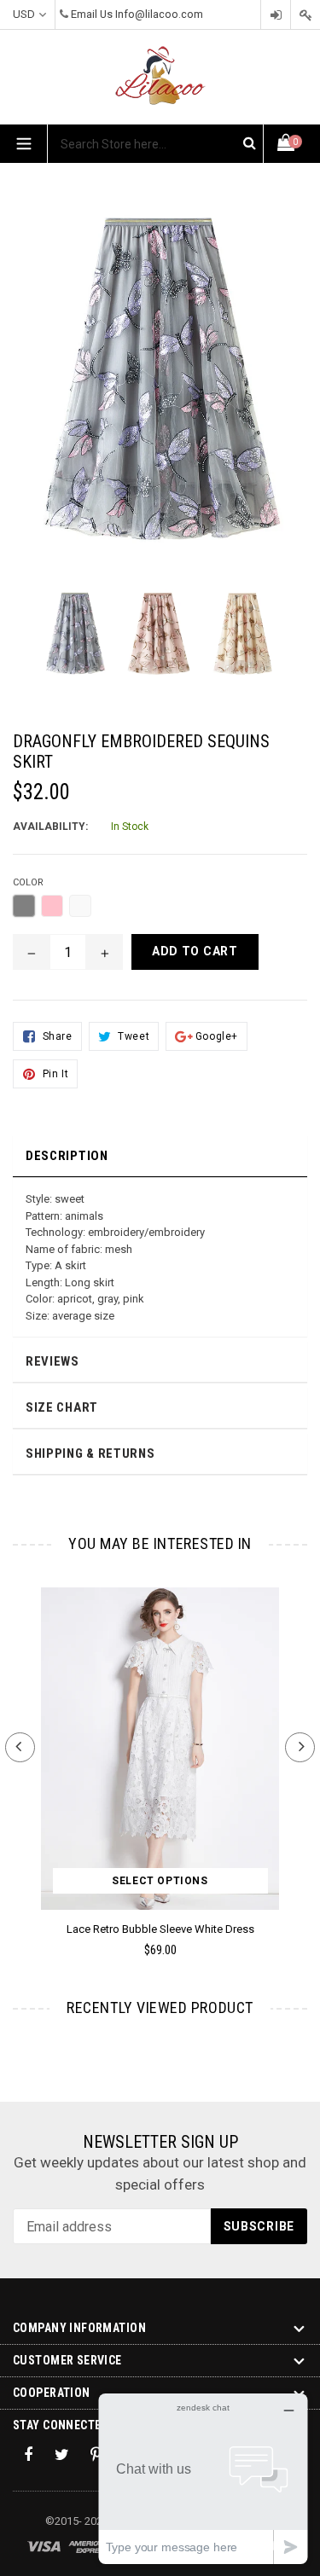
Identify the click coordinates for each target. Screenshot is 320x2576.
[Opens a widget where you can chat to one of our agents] (203, 2478)
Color (28, 882)
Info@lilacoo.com (159, 14)
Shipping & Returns (90, 1453)
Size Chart (62, 1407)
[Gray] (24, 906)
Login (276, 15)
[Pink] (52, 906)
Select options (160, 1881)
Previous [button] (20, 1747)
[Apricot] (80, 906)
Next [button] (300, 1747)
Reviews (52, 1361)
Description (67, 1156)
